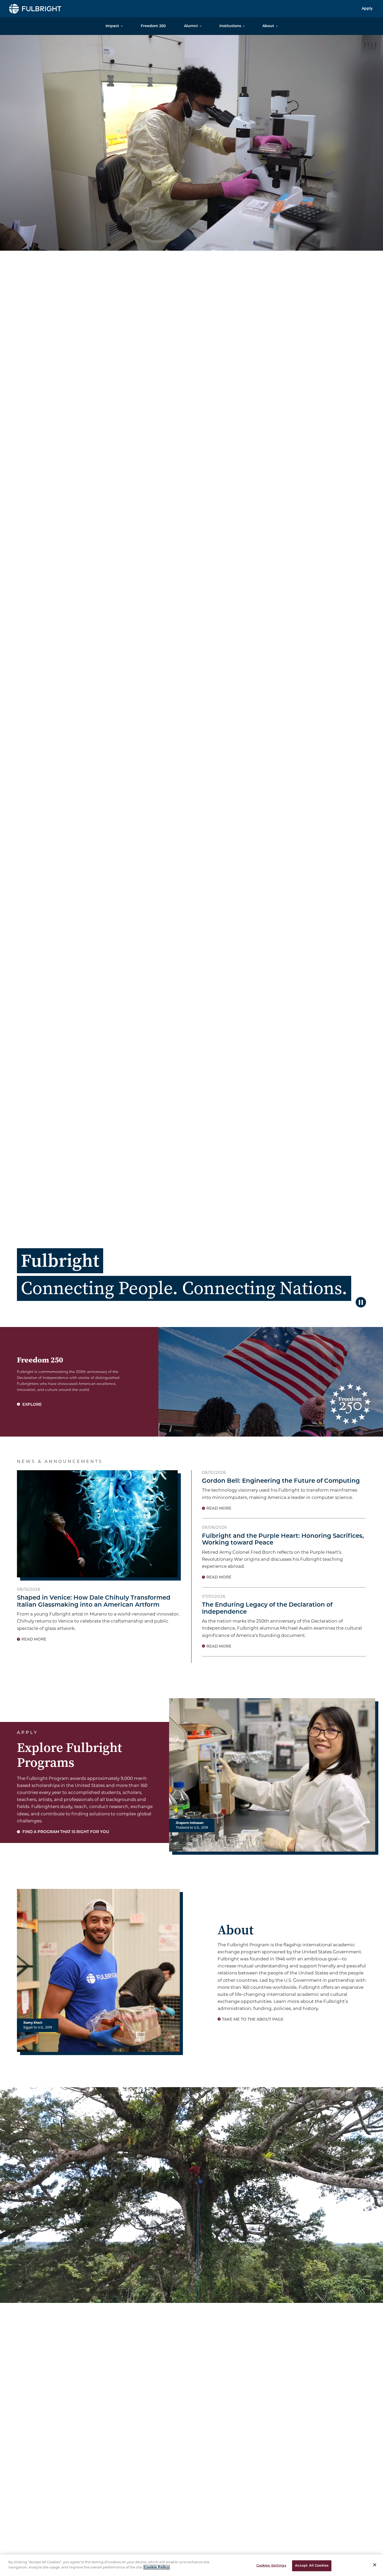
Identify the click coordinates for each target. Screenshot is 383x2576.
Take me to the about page (253, 2020)
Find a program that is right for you (65, 1832)
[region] (191, 2565)
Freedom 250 (153, 26)
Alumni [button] (191, 26)
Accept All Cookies (312, 2566)
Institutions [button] (230, 26)
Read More (34, 1640)
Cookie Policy (157, 2567)
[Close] (375, 2565)
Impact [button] (112, 26)
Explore (32, 1405)
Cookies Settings (271, 2566)
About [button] (268, 26)
